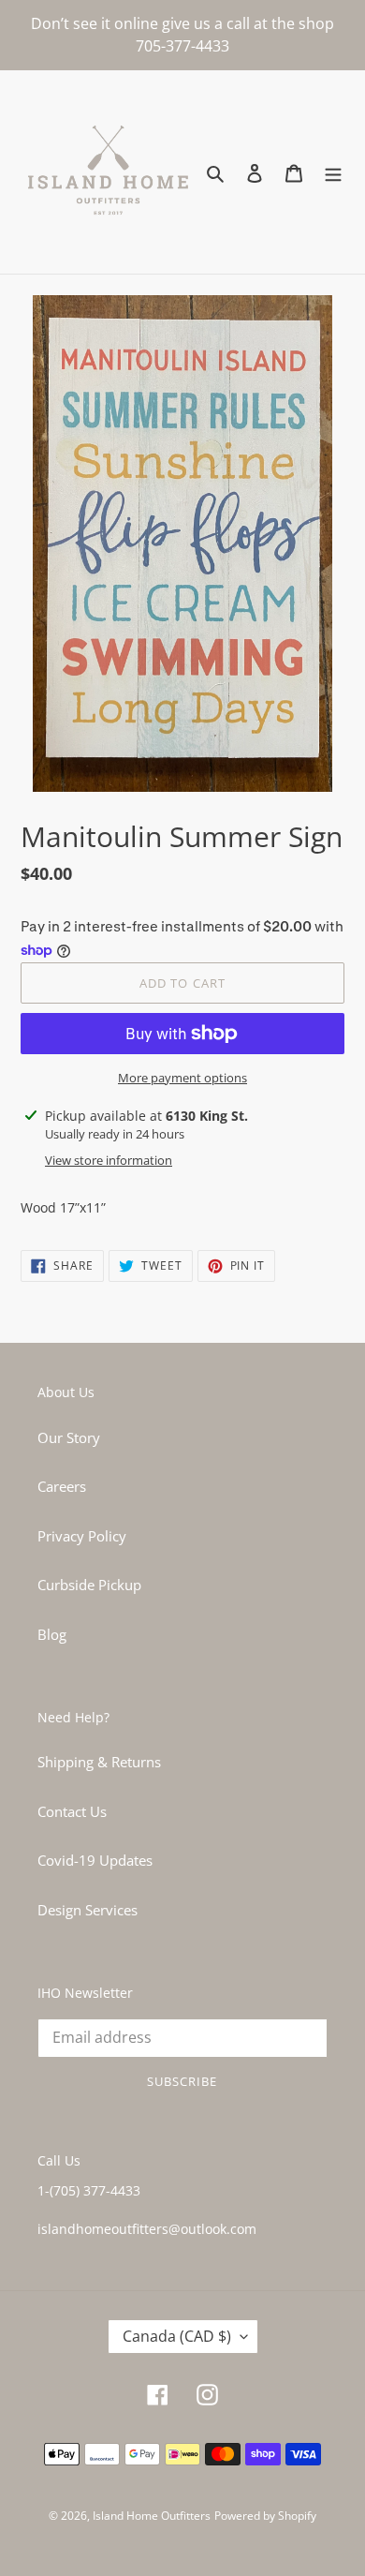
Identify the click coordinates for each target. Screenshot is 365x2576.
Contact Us (72, 1811)
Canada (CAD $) (177, 2336)
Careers (62, 1486)
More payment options (182, 1078)
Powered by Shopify (265, 2516)
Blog (52, 1634)
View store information (109, 1160)
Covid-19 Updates (95, 1860)
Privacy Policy (82, 1536)
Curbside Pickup (89, 1585)
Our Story (69, 1437)
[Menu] (333, 172)
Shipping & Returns (99, 1762)
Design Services (88, 1910)
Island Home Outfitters (152, 2516)
